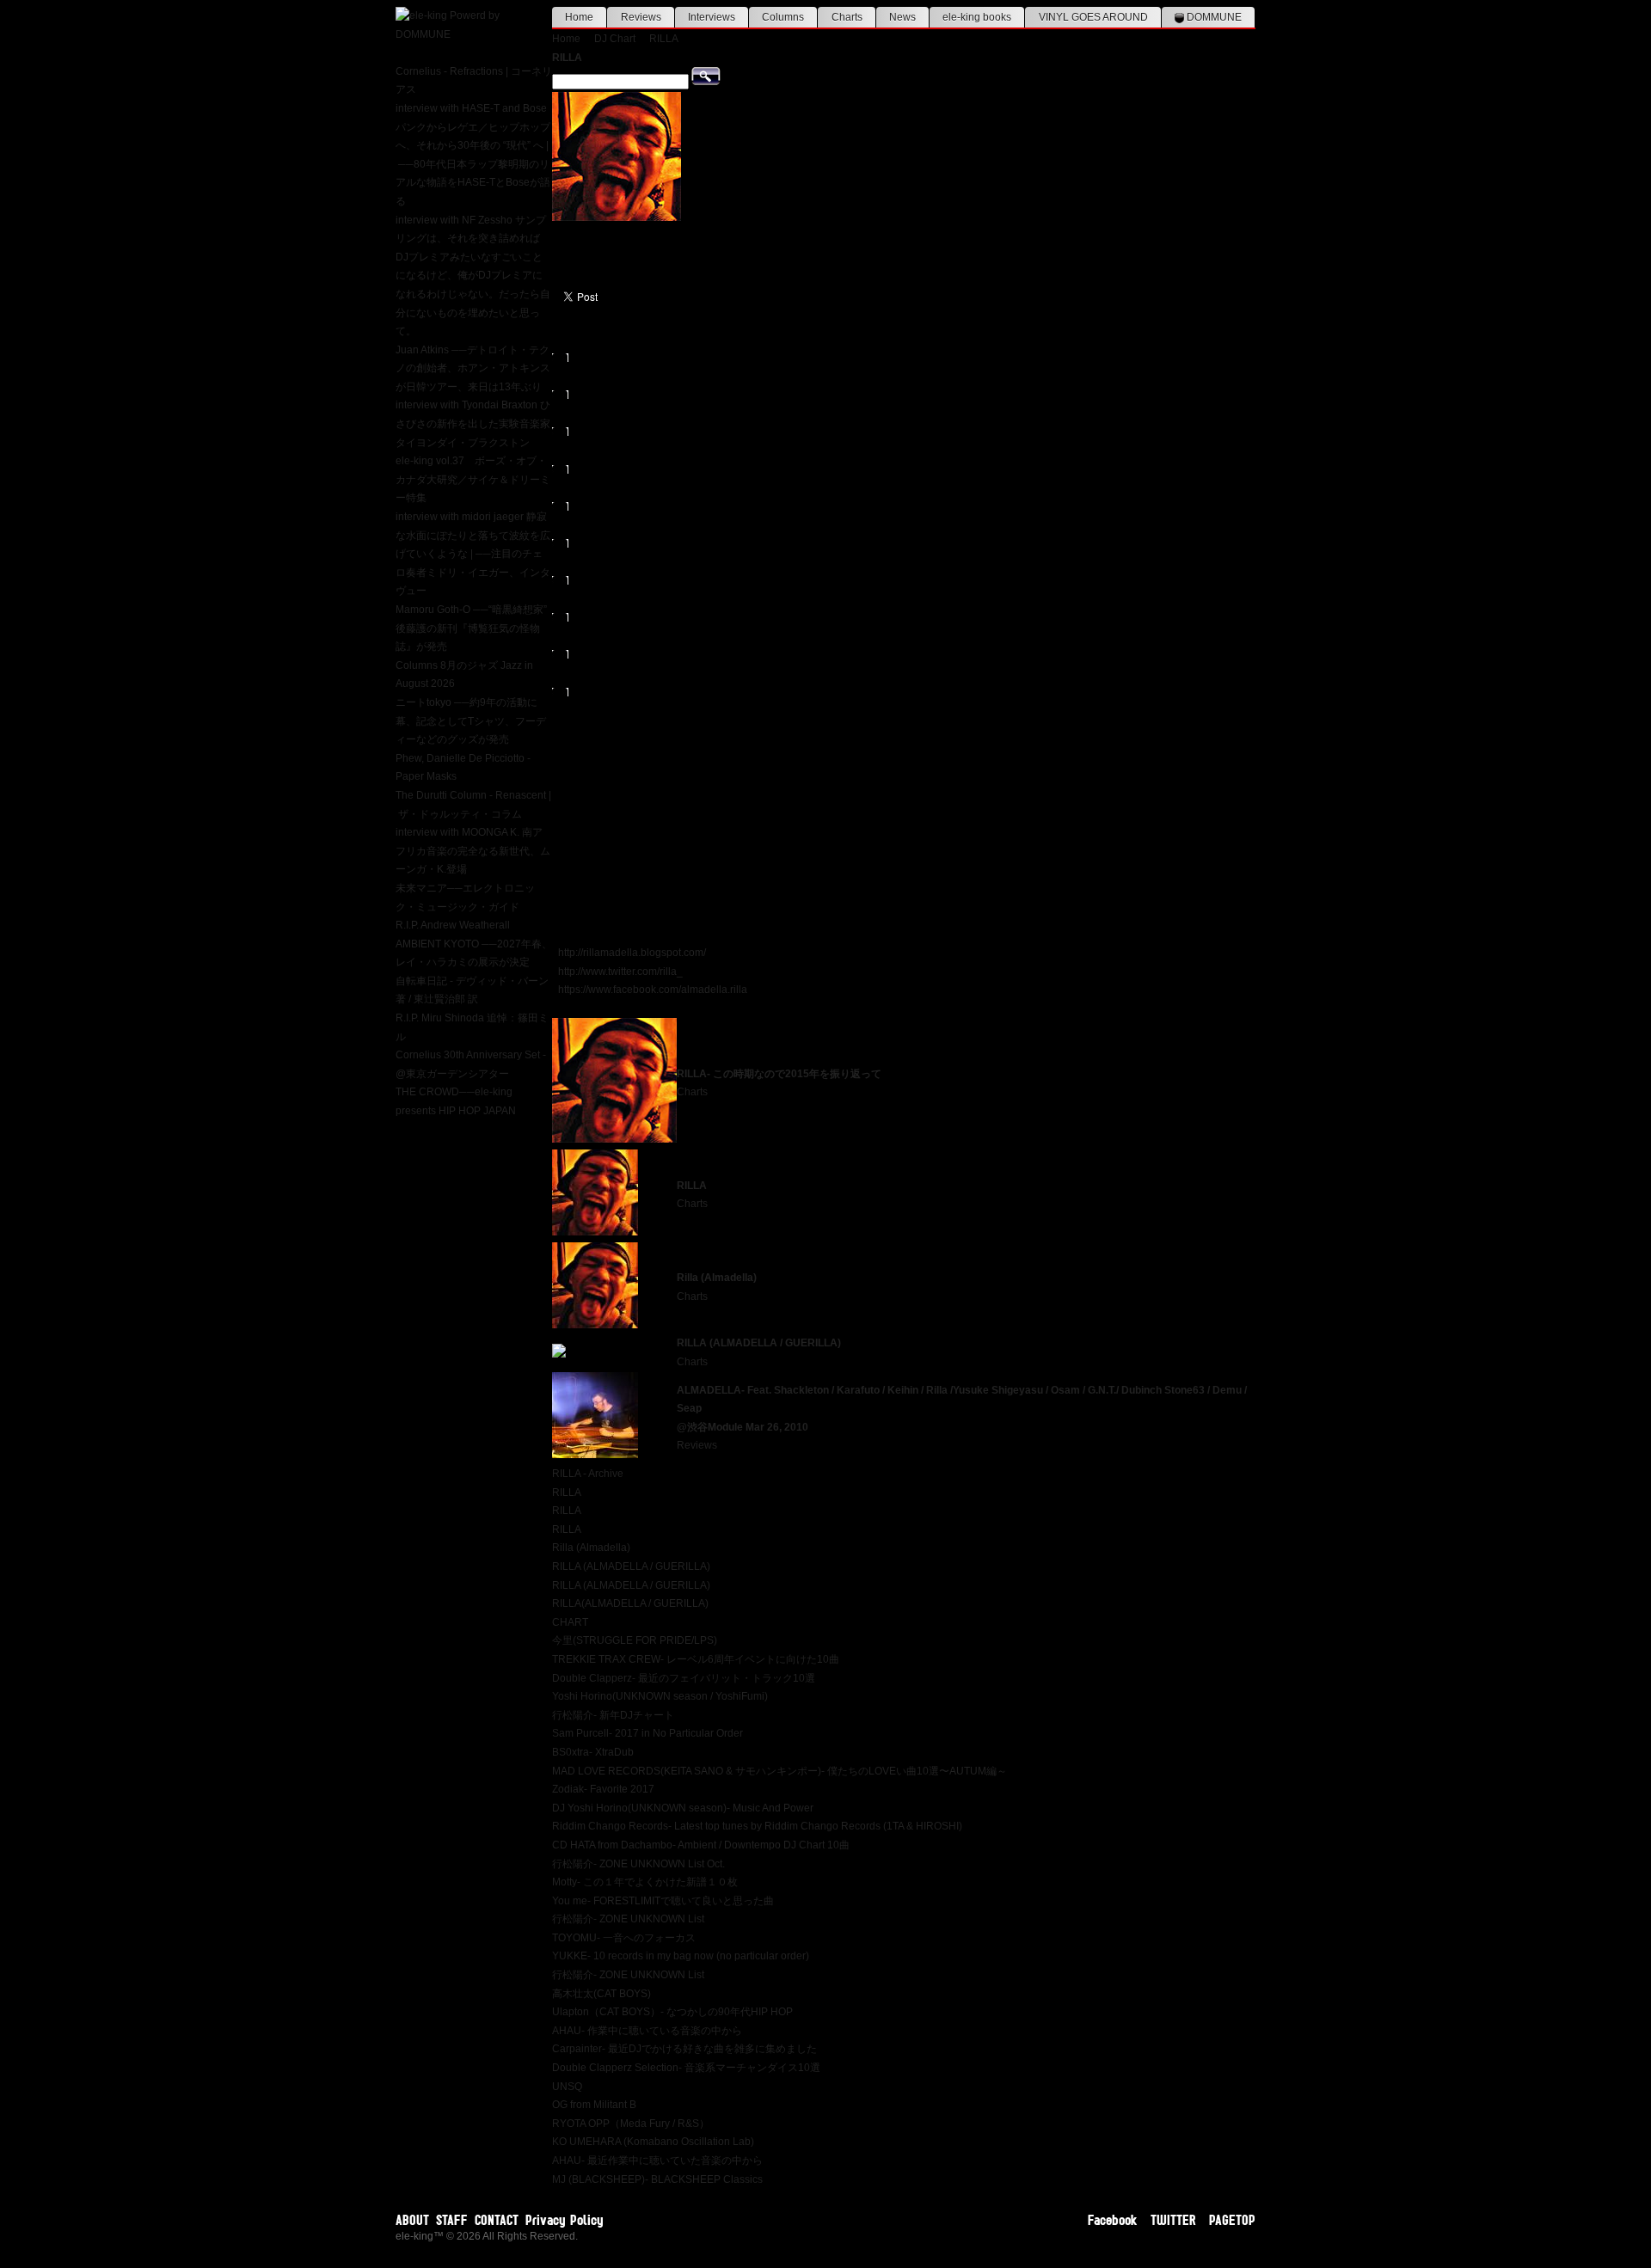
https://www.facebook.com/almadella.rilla (653, 990)
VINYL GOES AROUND (1093, 17)
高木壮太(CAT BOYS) (601, 1994)
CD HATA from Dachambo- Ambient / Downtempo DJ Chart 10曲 (701, 1845)
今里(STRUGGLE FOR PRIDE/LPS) (635, 1640)
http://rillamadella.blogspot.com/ (632, 953)
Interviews (712, 17)
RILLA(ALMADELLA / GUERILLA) (630, 1603)
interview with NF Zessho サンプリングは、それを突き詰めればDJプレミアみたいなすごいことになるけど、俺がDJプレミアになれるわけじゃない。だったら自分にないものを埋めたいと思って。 (473, 276)
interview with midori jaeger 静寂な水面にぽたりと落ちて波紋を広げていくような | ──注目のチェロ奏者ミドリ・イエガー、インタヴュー (473, 554)
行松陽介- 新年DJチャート (613, 1715)
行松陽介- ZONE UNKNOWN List (628, 1919)
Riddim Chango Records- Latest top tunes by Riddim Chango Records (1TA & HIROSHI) (757, 1826)
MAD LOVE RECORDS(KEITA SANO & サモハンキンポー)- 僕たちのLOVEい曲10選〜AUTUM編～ (779, 1771)
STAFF (452, 2220)
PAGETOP (1232, 2220)
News (902, 17)
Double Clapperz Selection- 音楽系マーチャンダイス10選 (686, 2068)
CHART (570, 1622)
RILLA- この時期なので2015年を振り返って (779, 1074)
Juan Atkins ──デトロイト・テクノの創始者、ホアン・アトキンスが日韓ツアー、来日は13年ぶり (473, 368)
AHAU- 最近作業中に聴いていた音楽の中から (657, 2161)
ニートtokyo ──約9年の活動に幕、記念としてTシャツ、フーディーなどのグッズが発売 (471, 721)
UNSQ (567, 2087)
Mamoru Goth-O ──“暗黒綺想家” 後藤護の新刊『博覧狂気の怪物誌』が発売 (471, 628)
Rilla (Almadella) (717, 1278)
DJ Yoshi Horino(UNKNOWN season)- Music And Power (683, 1808)
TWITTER (1173, 2220)
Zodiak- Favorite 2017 (603, 1789)
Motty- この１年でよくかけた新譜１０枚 (645, 1882)
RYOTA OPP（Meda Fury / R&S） (631, 2124)
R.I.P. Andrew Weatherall (453, 925)
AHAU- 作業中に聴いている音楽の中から (647, 2031)
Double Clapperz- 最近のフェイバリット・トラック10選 (684, 1678)
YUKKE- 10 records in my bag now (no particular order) (681, 1956)
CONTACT (497, 2220)
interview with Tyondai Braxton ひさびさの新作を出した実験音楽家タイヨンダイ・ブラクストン (473, 423)
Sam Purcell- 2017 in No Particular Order (648, 1733)
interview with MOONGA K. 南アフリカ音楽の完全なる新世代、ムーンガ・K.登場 (473, 851)
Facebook (1113, 2220)
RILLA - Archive (588, 1474)
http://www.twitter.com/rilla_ (620, 972)
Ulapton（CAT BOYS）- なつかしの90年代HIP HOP (672, 2012)
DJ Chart (615, 39)
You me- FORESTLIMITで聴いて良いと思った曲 (663, 1901)
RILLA (664, 39)
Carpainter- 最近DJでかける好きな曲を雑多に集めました (684, 2049)
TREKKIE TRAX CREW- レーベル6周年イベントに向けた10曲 (696, 1659)
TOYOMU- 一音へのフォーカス (624, 1938)
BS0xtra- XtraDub (593, 1752)
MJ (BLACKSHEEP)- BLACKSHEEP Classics (657, 2179)
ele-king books (977, 17)
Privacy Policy (565, 2220)
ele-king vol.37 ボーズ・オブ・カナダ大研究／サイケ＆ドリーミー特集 (473, 479)
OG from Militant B (594, 2105)
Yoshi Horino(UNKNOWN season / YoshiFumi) (660, 1696)
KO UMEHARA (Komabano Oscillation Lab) (653, 2142)
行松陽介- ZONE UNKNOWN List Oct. (638, 1864)
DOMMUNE (1213, 17)
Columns (783, 17)
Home (579, 17)
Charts (847, 17)
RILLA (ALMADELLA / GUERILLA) (759, 1343)
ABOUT (412, 2220)
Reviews (641, 17)
